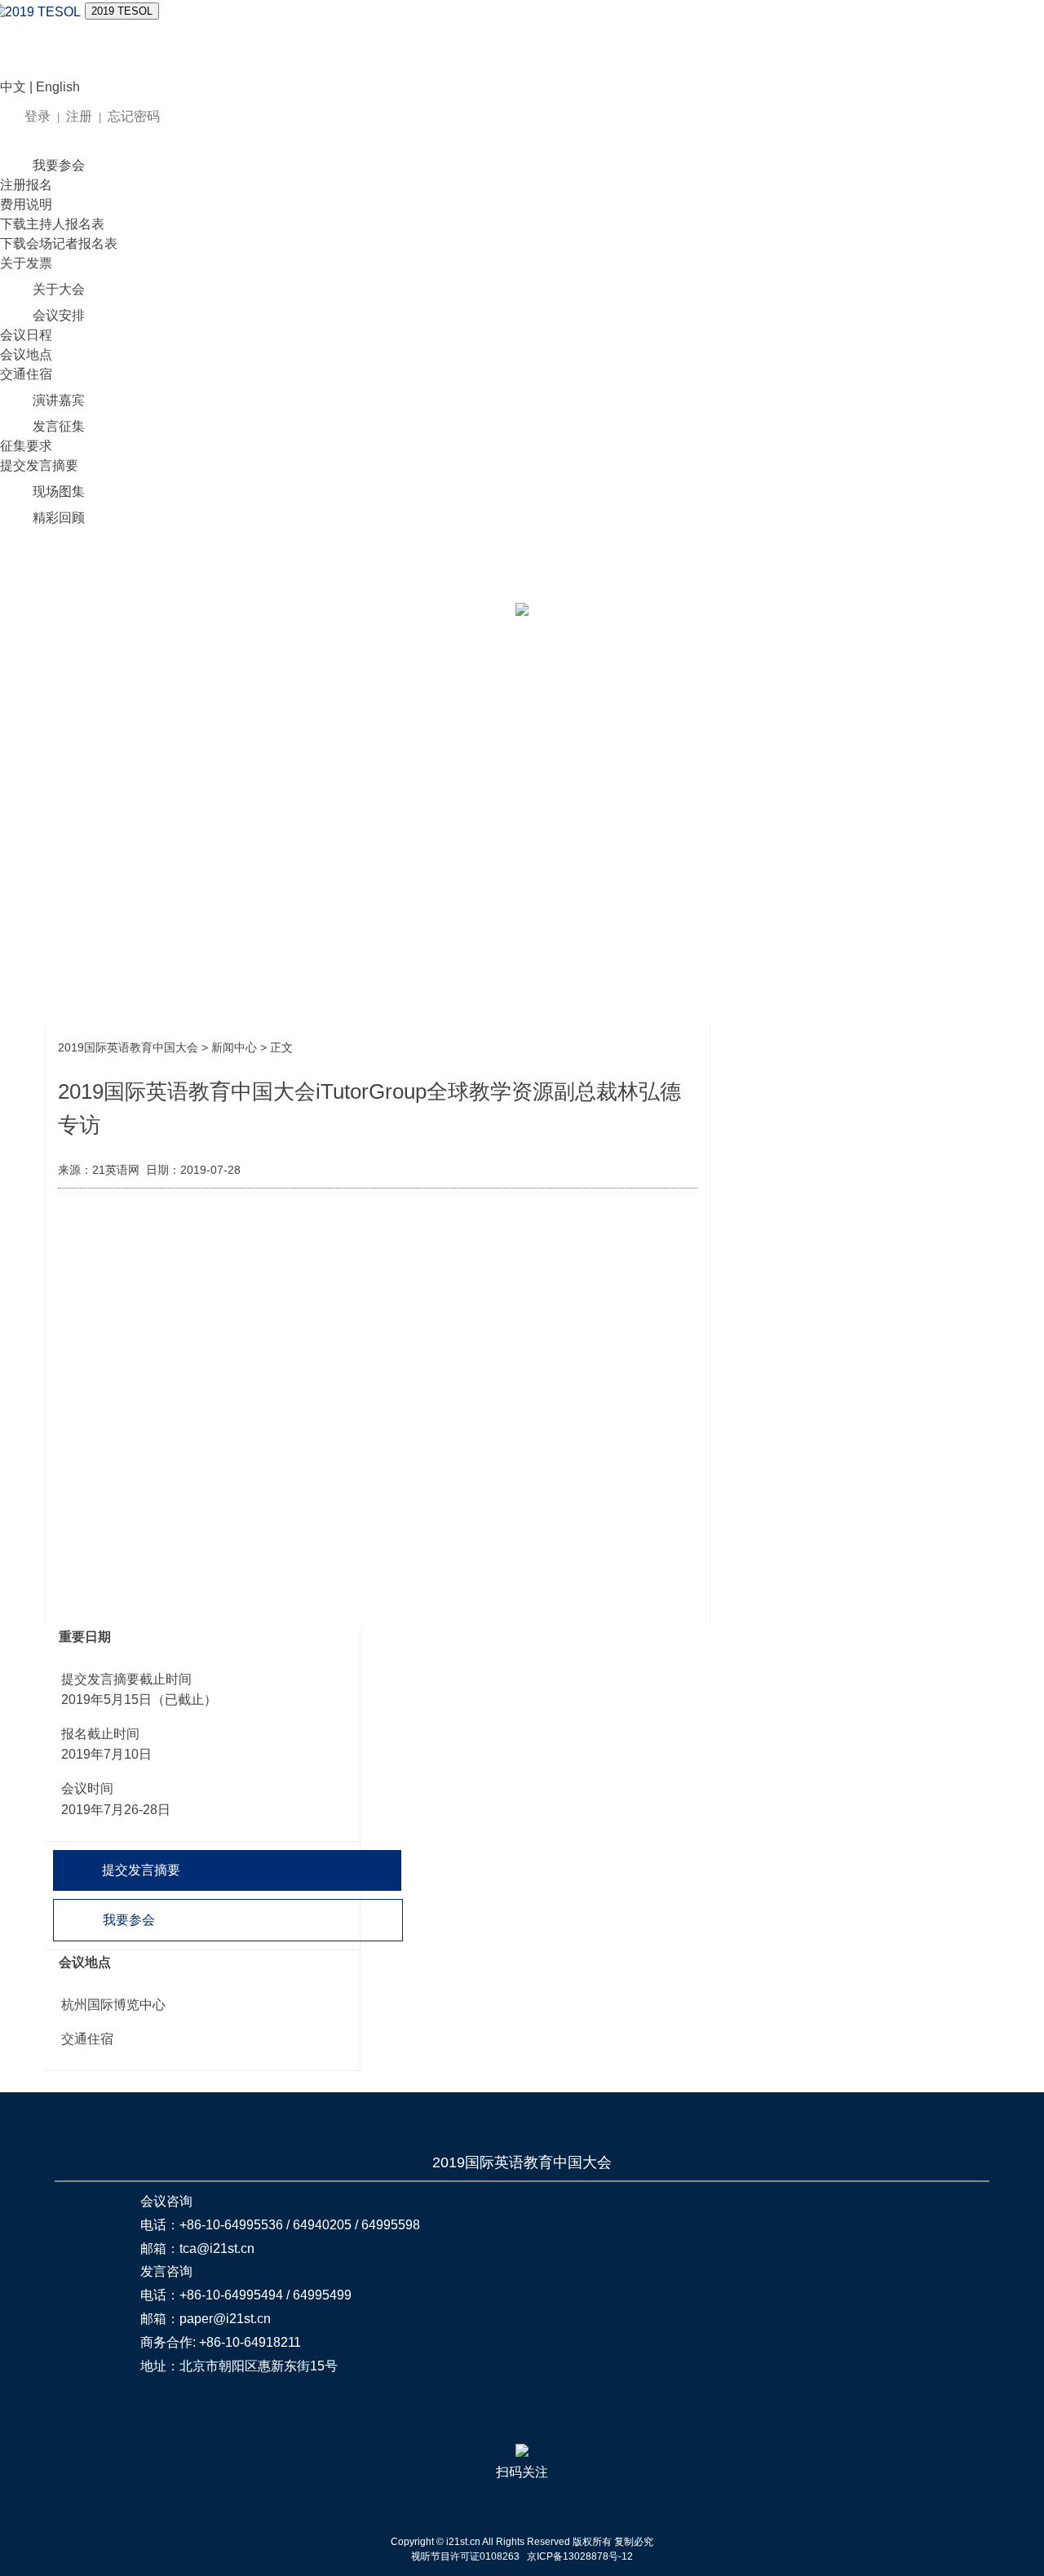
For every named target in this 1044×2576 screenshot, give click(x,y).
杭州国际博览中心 (113, 2005)
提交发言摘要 (39, 465)
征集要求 (26, 446)
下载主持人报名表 (52, 224)
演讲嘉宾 (59, 400)
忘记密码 (134, 116)
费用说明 (26, 204)
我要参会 (59, 165)
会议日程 (26, 335)
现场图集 (59, 491)
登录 (38, 116)
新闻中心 (234, 1047)
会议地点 (26, 354)
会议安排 (59, 315)
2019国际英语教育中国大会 (128, 1047)
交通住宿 (26, 374)
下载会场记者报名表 (59, 243)
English (58, 87)
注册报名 (26, 185)
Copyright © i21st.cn (436, 2542)
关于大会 (59, 289)
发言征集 (59, 426)
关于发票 (26, 263)
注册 (79, 116)
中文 (13, 87)
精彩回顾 (59, 518)
